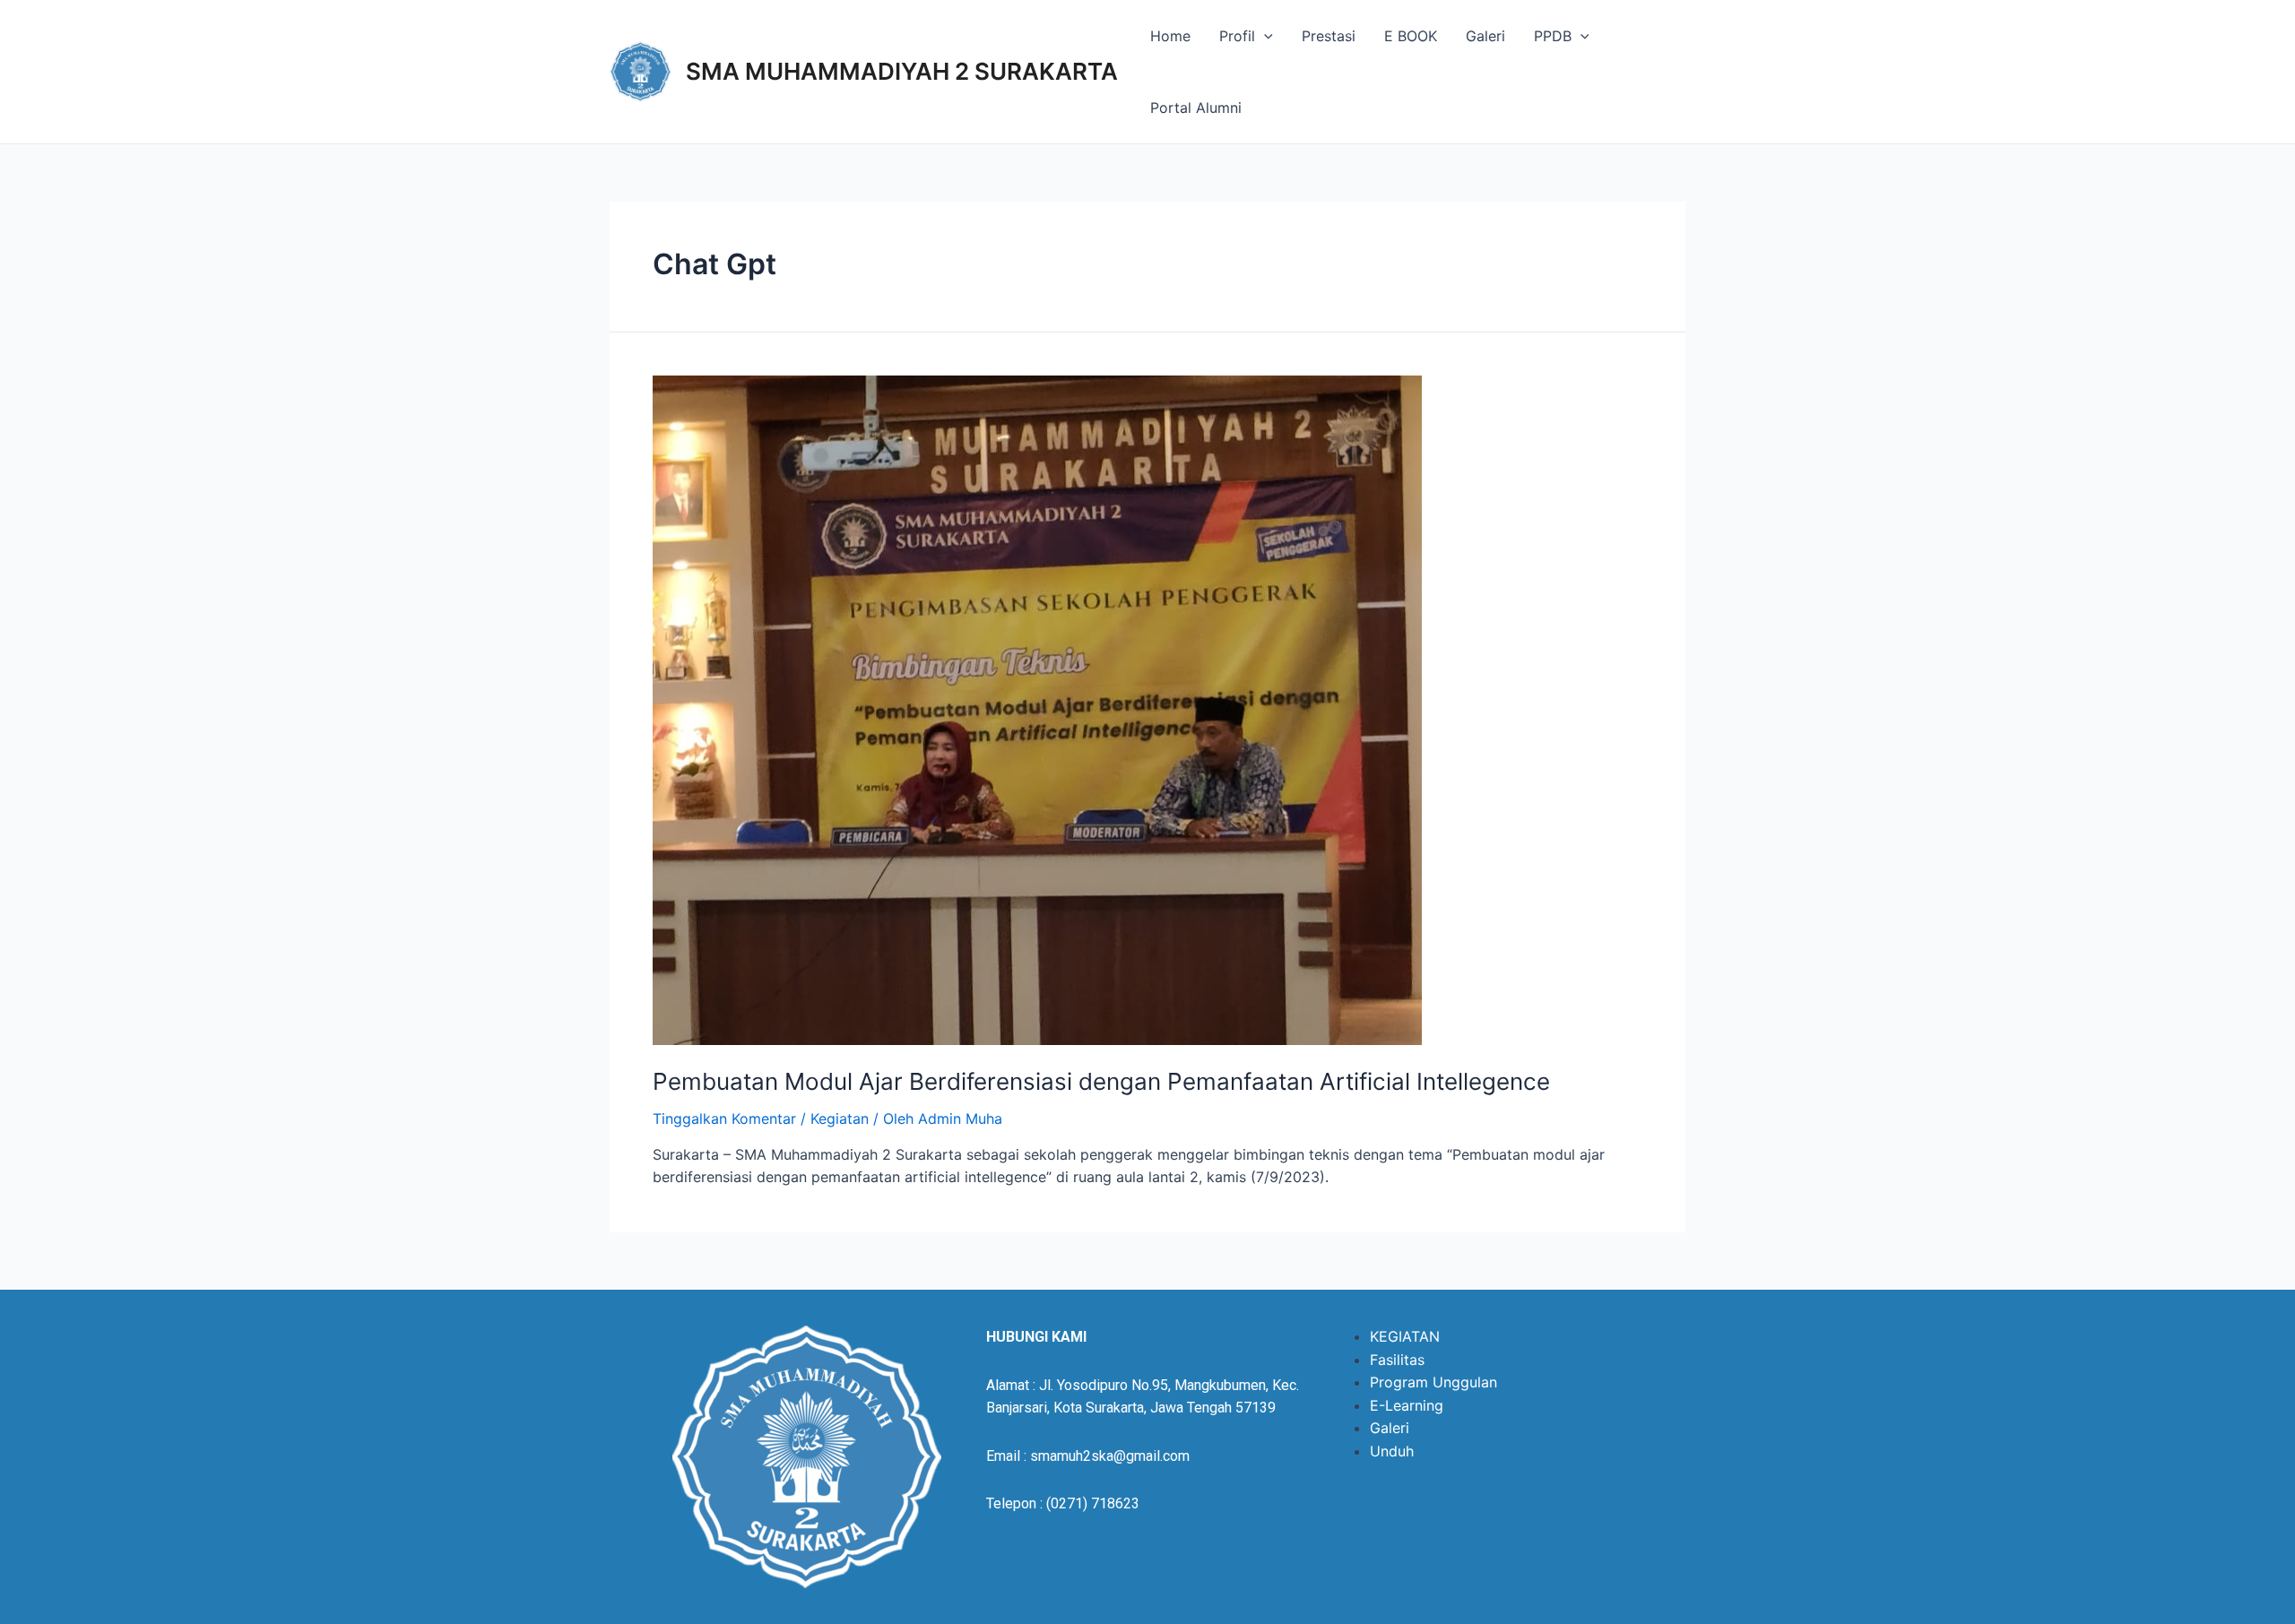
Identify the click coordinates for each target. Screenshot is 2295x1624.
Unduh (1392, 1451)
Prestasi (1329, 36)
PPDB (1553, 36)
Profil (1237, 36)
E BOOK (1411, 36)
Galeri (1485, 36)
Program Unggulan (1433, 1382)
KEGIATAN (1405, 1336)
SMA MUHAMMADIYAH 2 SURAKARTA (902, 71)
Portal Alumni (1196, 108)
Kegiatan (840, 1119)
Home (1170, 36)
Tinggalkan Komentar (724, 1119)
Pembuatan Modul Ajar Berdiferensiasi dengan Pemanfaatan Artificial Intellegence (1101, 1081)
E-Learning (1407, 1405)
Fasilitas (1397, 1360)
